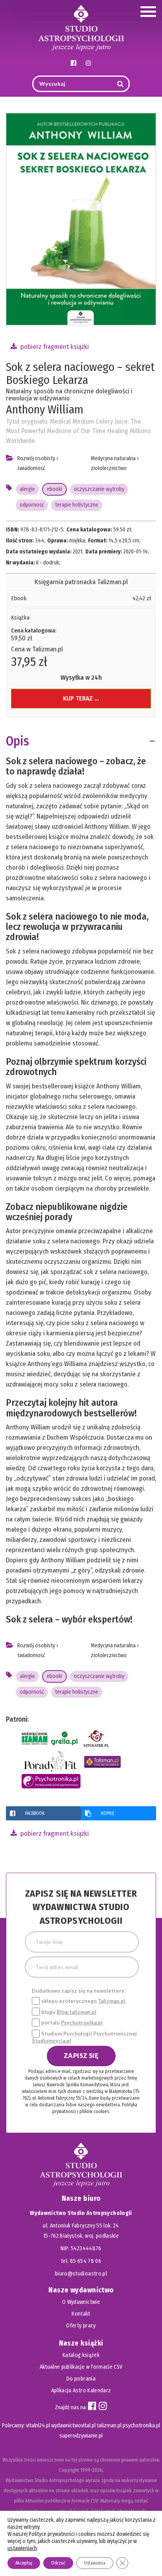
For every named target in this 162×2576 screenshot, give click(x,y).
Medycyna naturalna (113, 458)
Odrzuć (58, 2563)
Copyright (69, 2470)
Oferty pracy (81, 2326)
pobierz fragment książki (54, 347)
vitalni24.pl (38, 2426)
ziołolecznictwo (109, 468)
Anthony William (45, 409)
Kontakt (81, 2314)
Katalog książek (81, 2355)
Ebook (19, 598)
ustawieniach (22, 2548)
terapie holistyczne (77, 505)
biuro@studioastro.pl (81, 2274)
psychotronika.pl (141, 2426)
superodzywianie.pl (81, 2436)
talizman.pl (109, 2426)
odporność (32, 505)
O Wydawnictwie (81, 2302)
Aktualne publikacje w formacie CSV (81, 2367)
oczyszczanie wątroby (99, 489)
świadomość (31, 468)
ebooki (54, 489)
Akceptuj (24, 2563)
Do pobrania (81, 2379)
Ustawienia (95, 2563)
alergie (27, 489)
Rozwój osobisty (36, 458)
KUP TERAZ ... (81, 698)
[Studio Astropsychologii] (81, 27)
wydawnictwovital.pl (73, 2426)
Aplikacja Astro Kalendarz (81, 2391)
